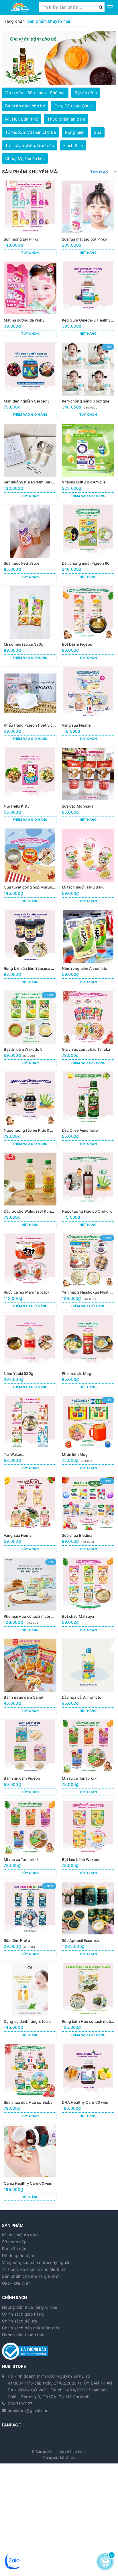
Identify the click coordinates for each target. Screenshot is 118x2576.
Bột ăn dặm (86, 93)
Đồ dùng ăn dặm (18, 2255)
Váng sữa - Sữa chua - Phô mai (35, 93)
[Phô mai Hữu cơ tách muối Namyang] (30, 1597)
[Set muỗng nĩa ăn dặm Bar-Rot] (30, 463)
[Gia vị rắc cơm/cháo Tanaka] (88, 1030)
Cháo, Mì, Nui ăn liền (25, 158)
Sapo (70, 2458)
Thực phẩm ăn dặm (66, 119)
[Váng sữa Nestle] (88, 706)
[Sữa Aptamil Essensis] (88, 1921)
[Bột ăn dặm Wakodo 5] (30, 1030)
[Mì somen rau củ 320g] (30, 625)
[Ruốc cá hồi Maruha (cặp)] (30, 1273)
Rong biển (75, 132)
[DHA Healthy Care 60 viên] (88, 2083)
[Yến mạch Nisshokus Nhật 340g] (88, 1273)
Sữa (98, 132)
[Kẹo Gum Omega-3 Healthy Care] (88, 301)
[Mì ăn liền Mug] (88, 1435)
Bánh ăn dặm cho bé (25, 106)
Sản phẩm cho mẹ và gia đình (31, 2276)
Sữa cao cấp (14, 2242)
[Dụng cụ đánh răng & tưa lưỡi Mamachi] (30, 2002)
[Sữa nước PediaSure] (30, 544)
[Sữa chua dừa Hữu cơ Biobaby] (30, 2083)
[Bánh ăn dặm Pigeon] (30, 1759)
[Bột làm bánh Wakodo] (88, 1840)
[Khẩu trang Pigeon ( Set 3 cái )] (30, 706)
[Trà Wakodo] (30, 1435)
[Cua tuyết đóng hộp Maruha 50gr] (30, 868)
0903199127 (20, 2404)
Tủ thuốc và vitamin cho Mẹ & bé (34, 2269)
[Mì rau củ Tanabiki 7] (88, 1759)
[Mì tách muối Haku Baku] (88, 868)
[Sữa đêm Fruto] (30, 1921)
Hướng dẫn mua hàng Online (30, 2307)
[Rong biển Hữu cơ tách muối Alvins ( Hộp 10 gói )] (88, 2002)
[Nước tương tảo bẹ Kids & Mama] (30, 1111)
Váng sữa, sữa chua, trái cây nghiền (37, 2262)
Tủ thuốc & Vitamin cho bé (31, 132)
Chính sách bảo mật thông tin (31, 2328)
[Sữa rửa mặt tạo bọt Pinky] (88, 220)
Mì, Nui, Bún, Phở (22, 119)
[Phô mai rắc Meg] (88, 1354)
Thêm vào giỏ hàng (30, 415)
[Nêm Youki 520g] (30, 1354)
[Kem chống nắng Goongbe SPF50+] (88, 382)
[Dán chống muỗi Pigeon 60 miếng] (88, 544)
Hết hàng (88, 253)
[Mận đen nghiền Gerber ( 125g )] (30, 382)
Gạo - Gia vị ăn (16, 2283)
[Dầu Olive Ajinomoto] (88, 1111)
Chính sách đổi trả (20, 2321)
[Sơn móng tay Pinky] (30, 220)
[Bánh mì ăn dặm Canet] (30, 1678)
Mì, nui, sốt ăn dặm (20, 2235)
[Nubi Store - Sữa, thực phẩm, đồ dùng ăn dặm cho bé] (20, 7)
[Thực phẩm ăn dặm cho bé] (59, 58)
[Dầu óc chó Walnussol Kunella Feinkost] (30, 1192)
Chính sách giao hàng (23, 2314)
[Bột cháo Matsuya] (88, 1597)
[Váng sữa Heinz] (30, 1516)
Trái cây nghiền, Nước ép (30, 145)
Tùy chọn (30, 253)
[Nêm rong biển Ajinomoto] (88, 949)
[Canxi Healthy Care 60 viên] (30, 2164)
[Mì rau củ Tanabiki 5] (30, 1840)
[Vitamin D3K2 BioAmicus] (88, 463)
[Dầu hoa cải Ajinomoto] (88, 1678)
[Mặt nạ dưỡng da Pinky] (30, 301)
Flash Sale (73, 145)
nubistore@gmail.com (29, 2410)
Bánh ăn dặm (15, 2249)
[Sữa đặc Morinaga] (88, 787)
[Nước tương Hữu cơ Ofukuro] (88, 1192)
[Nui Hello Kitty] (30, 787)
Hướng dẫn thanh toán (24, 2335)
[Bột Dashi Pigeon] (88, 625)
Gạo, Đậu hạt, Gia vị (74, 106)
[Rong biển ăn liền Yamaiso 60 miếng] (30, 949)
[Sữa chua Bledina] (88, 1516)
